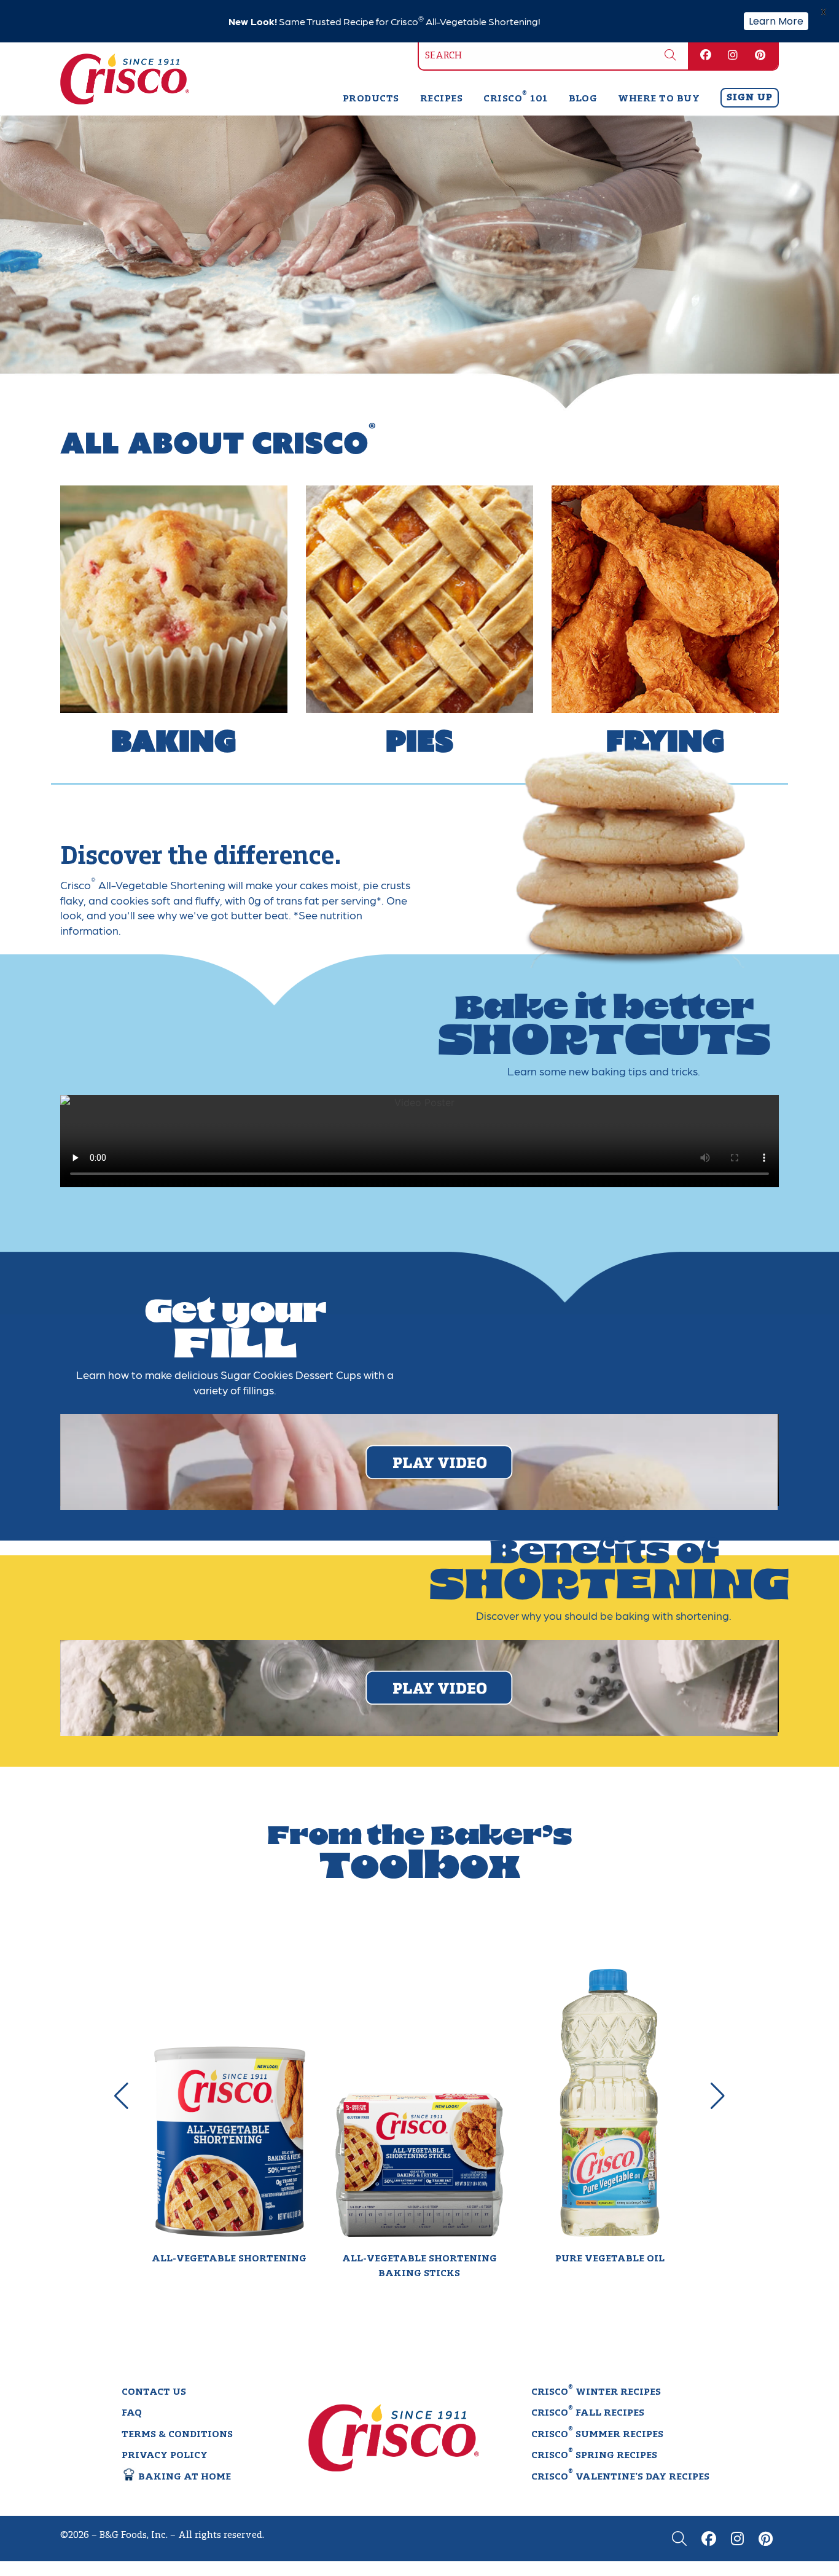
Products (371, 99)
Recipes (441, 99)
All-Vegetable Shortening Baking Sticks (419, 2266)
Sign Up (750, 98)
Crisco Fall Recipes (588, 2413)
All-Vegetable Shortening (229, 2259)
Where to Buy (659, 99)
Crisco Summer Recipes (597, 2433)
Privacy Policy (165, 2456)
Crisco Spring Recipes (594, 2455)
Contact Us (154, 2392)
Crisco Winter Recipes (596, 2391)
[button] (122, 2096)
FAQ (132, 2414)
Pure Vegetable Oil (610, 2259)
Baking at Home (183, 2477)
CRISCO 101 (515, 99)
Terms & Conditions (177, 2435)
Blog (583, 99)
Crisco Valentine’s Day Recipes (620, 2476)
